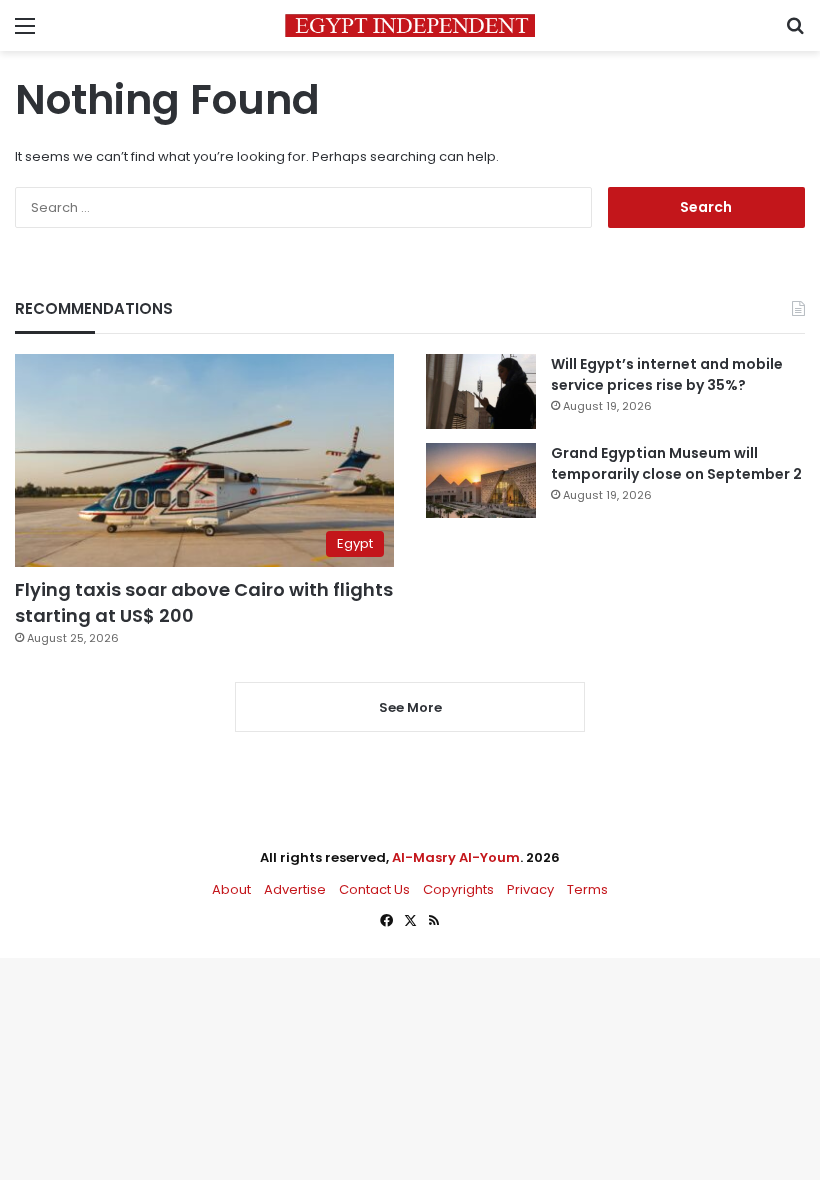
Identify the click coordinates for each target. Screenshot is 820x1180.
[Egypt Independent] (410, 25)
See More (410, 707)
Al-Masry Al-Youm (456, 857)
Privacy (530, 889)
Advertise (295, 889)
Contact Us (374, 889)
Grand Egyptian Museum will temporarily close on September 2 (676, 463)
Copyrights (458, 889)
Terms (587, 889)
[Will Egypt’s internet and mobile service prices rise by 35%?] (481, 391)
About (231, 889)
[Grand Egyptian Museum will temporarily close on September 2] (481, 480)
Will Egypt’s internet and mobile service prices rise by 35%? (667, 374)
